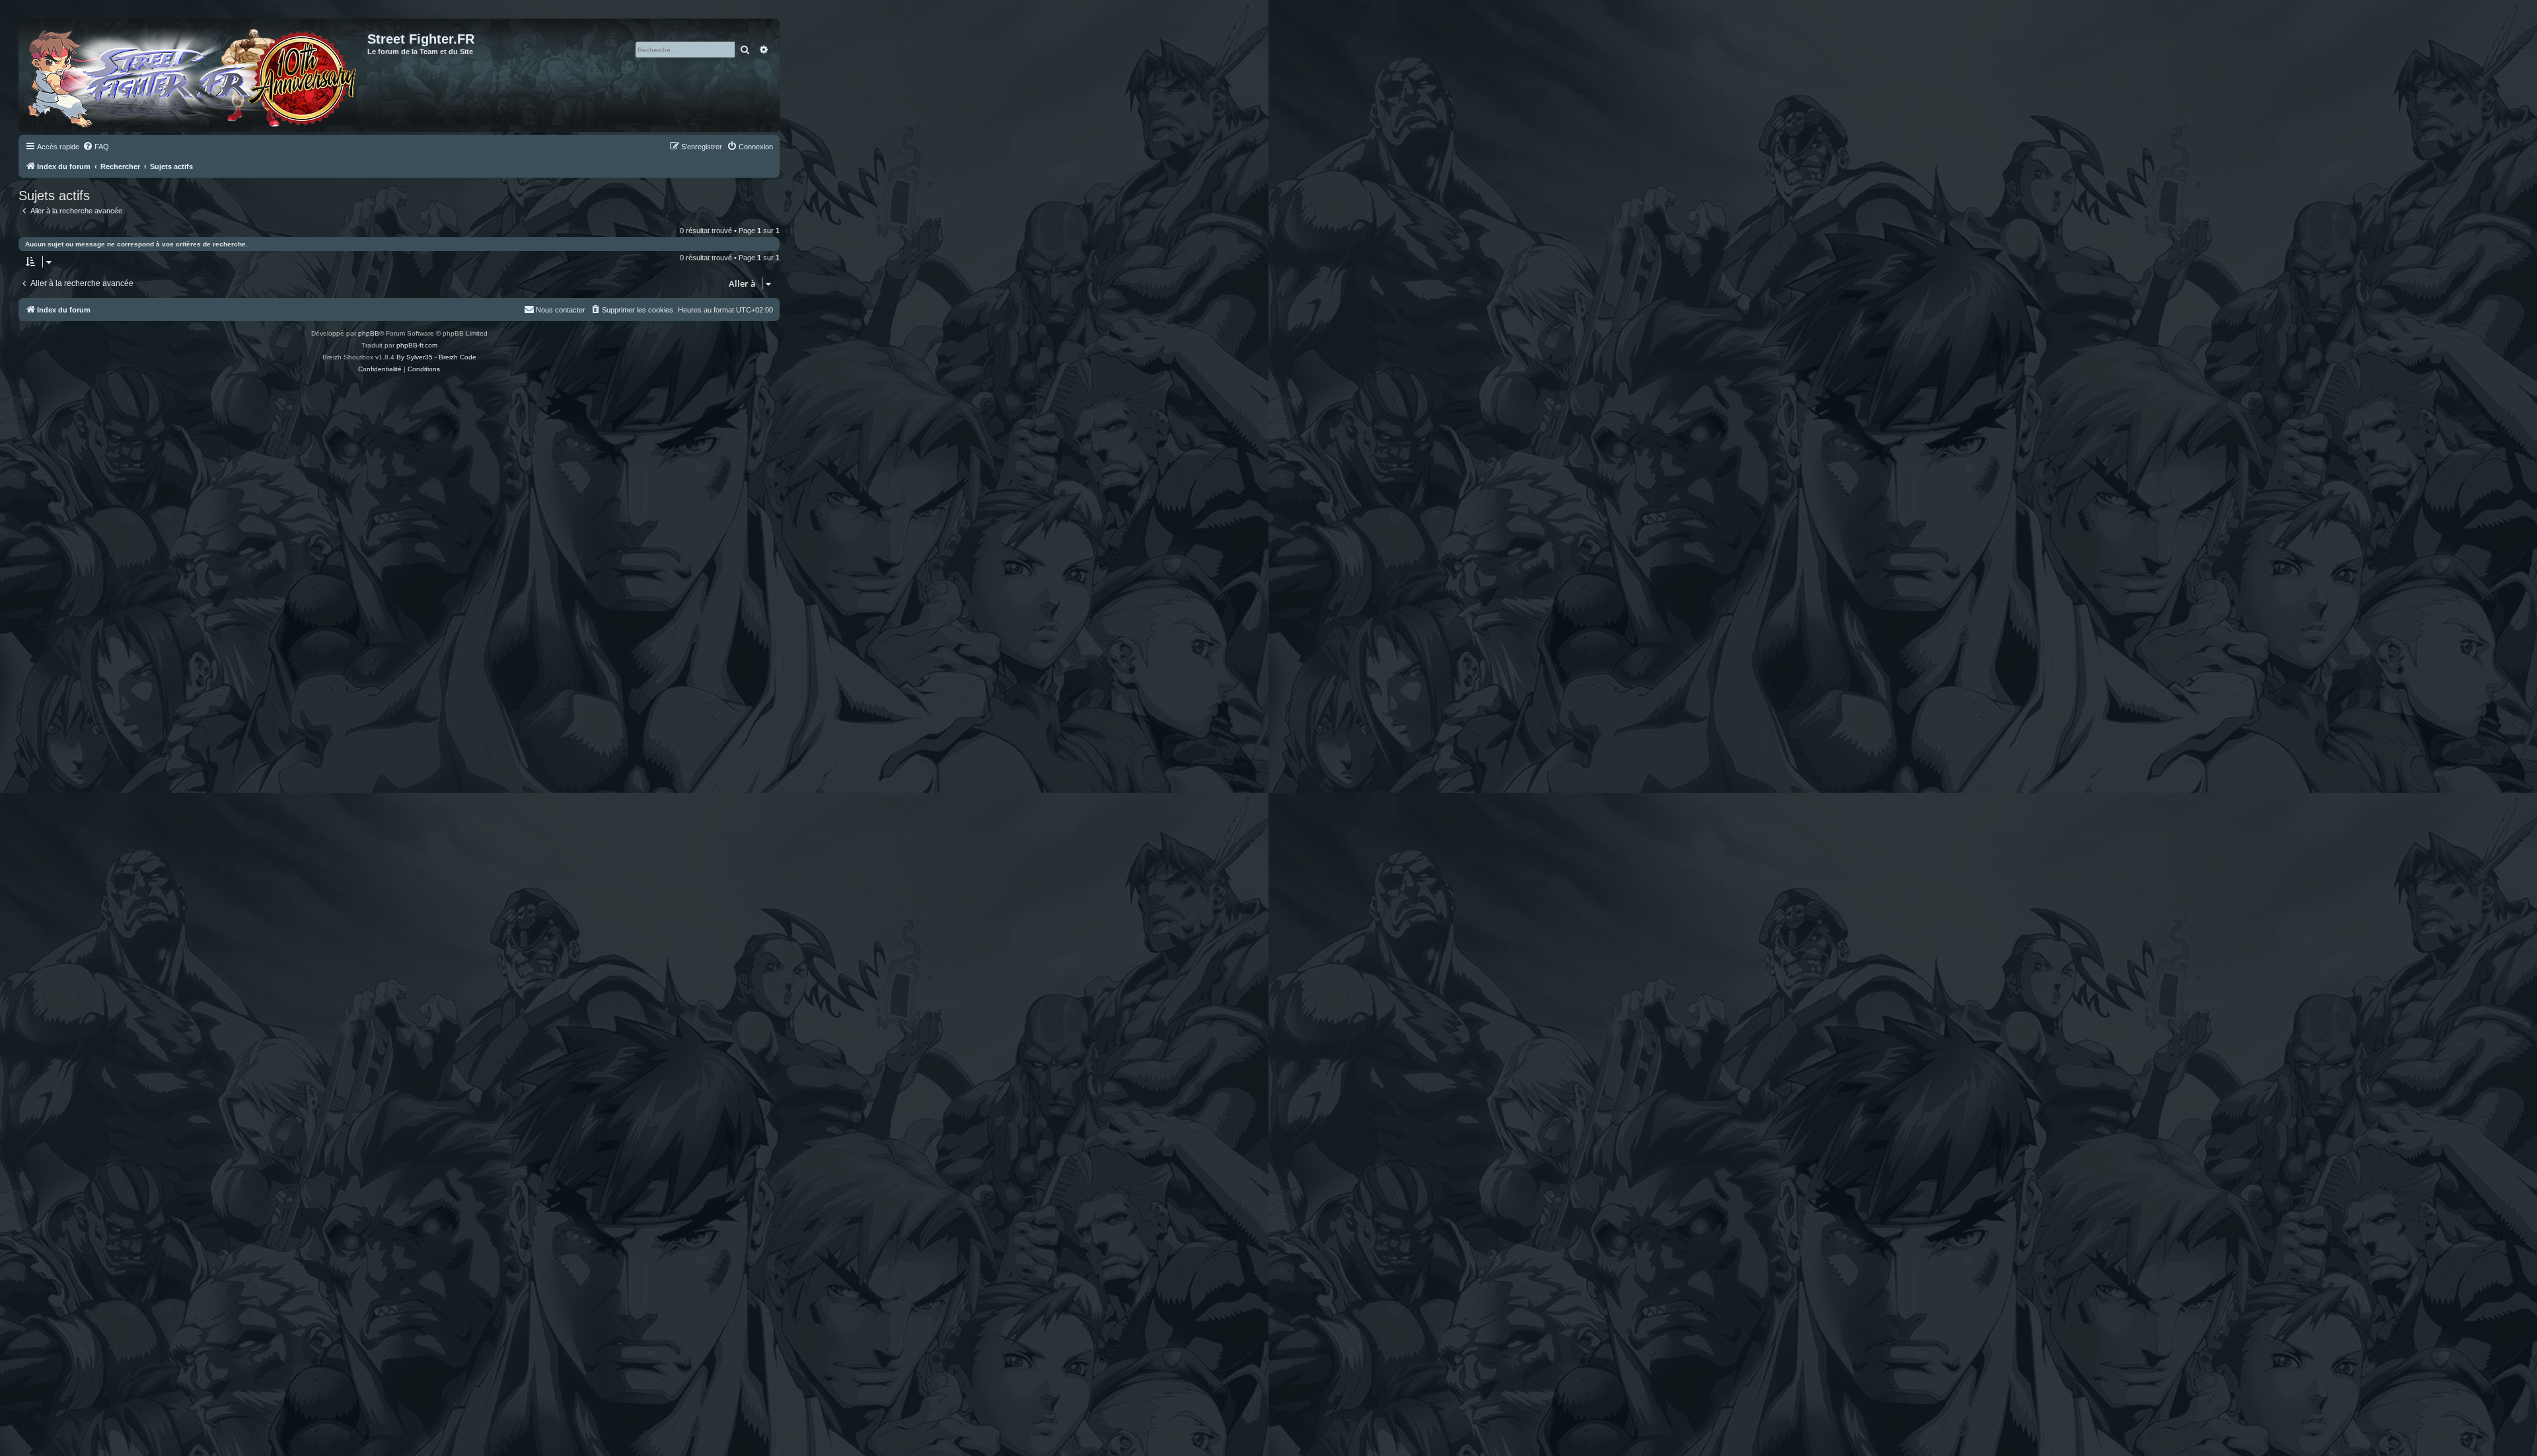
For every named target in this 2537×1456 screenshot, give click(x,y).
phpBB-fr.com (417, 345)
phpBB (369, 333)
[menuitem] (96, 147)
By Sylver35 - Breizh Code (436, 357)
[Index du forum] (195, 75)
